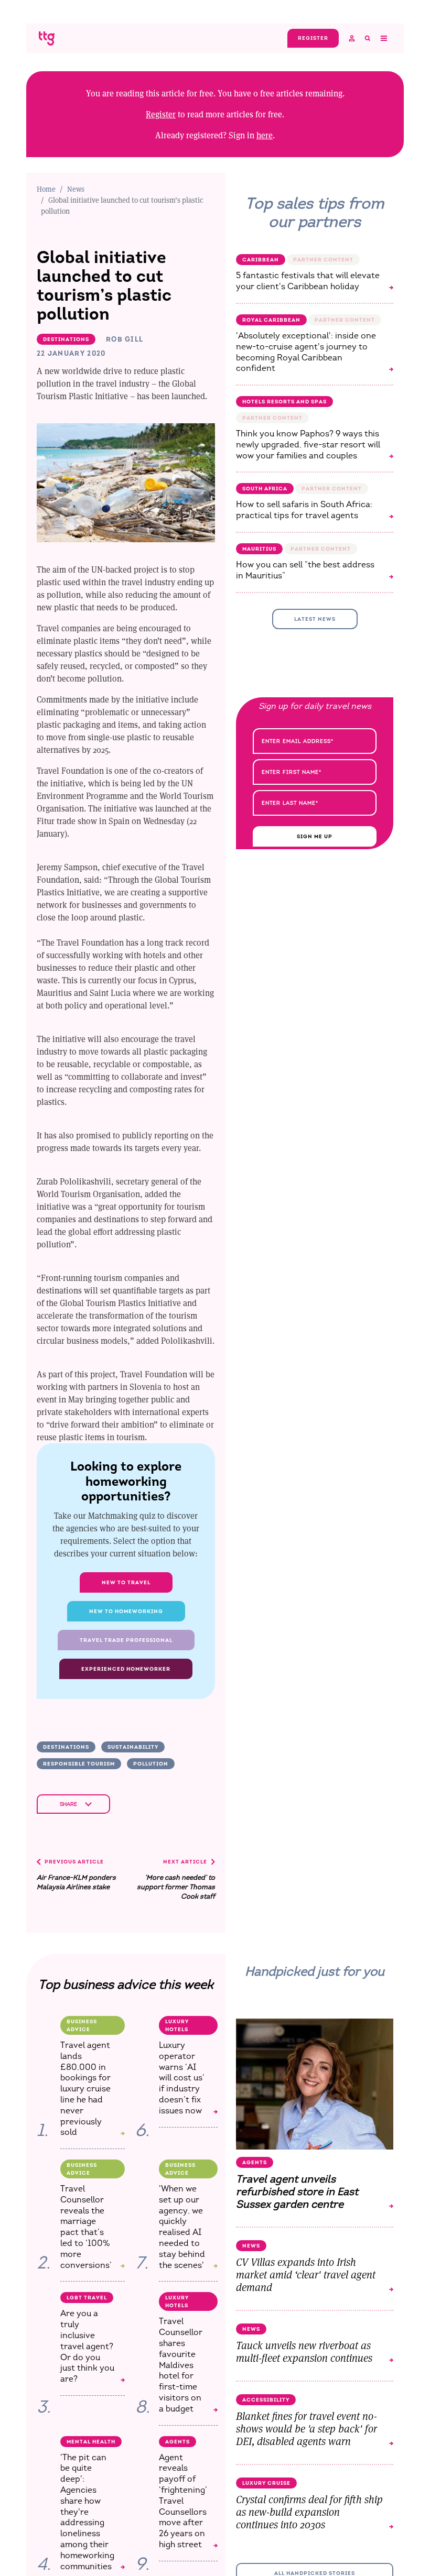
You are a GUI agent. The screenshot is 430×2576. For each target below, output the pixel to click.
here (265, 135)
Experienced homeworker (126, 1669)
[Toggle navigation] (383, 38)
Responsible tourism (79, 1764)
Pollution (151, 1764)
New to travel (126, 1582)
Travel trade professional (126, 1640)
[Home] (47, 38)
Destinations (66, 1747)
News (76, 189)
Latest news (315, 619)
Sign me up (315, 836)
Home (46, 189)
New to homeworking (126, 1611)
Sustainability (133, 1747)
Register (161, 114)
